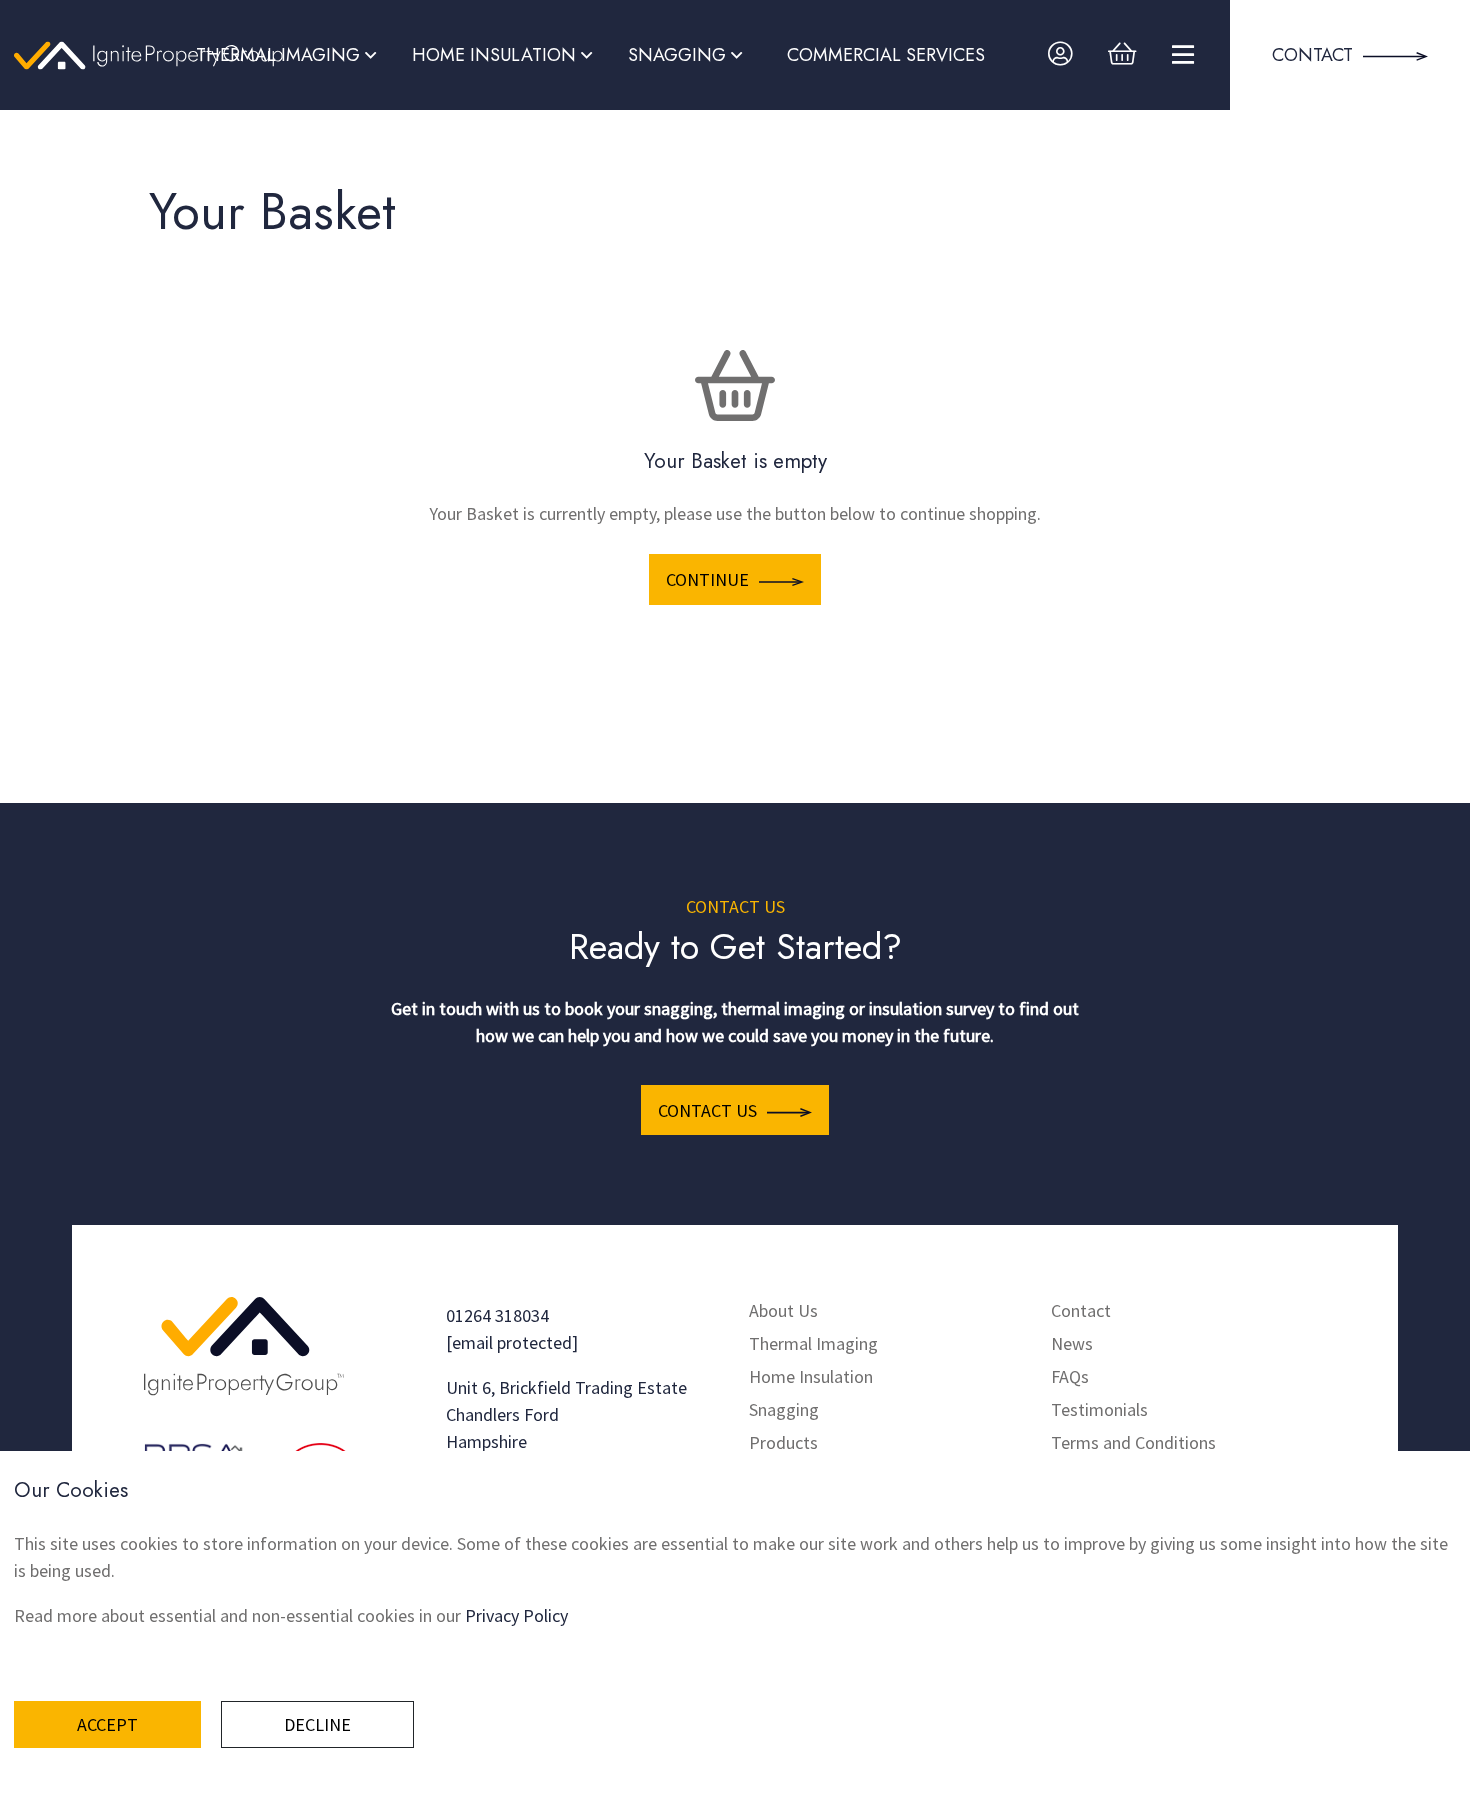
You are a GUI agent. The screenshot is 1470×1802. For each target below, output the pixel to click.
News (1072, 1343)
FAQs (1070, 1376)
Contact (1081, 1310)
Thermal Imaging (813, 1343)
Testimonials (1099, 1409)
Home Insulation (811, 1376)
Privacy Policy (516, 1615)
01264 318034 (497, 1315)
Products (783, 1442)
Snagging (784, 1409)
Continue (707, 579)
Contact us (707, 1110)
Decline (317, 1724)
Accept (107, 1724)
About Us (783, 1310)
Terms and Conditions (1133, 1442)
